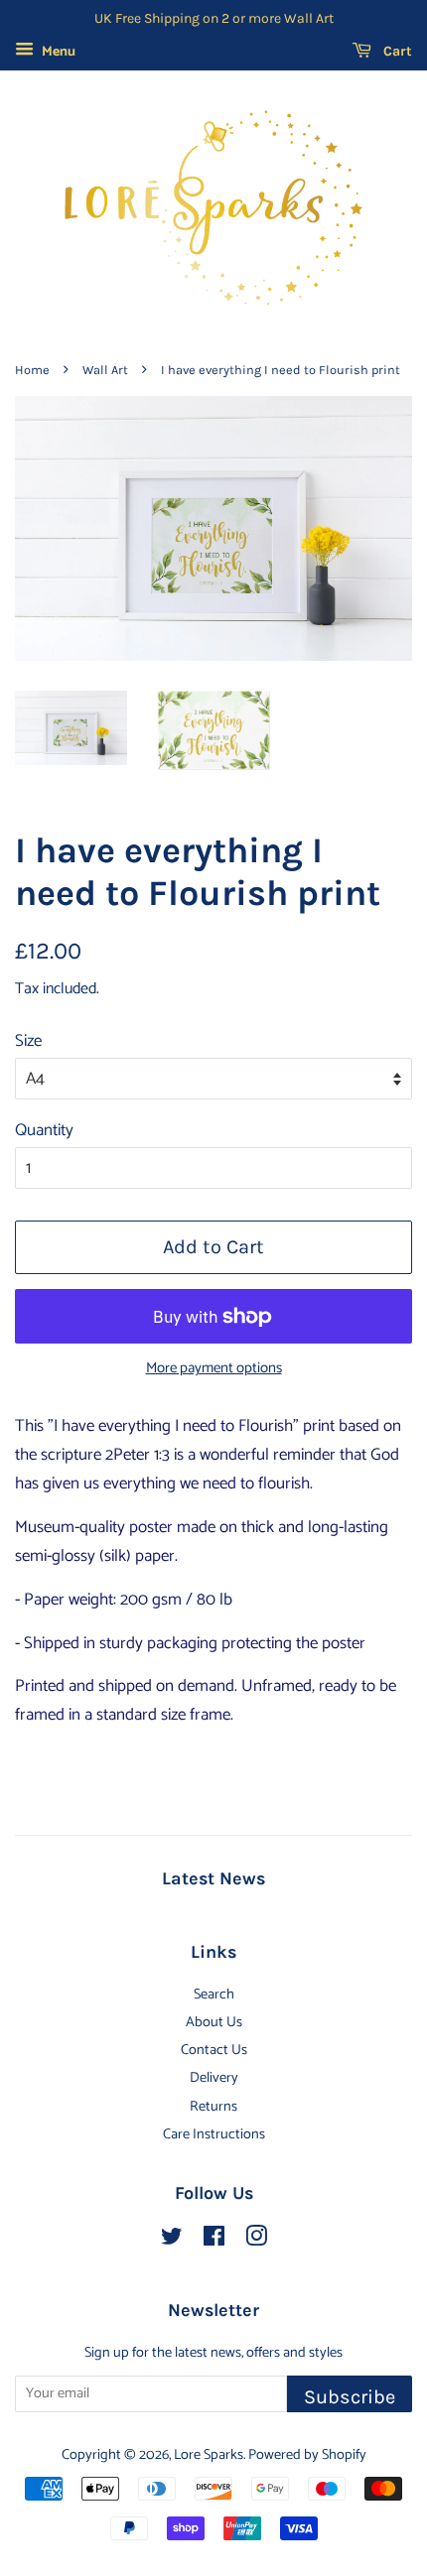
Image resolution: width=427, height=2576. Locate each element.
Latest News (213, 1879)
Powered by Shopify (307, 2455)
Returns (213, 2107)
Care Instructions (214, 2134)
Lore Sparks (209, 2455)
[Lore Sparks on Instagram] (256, 2241)
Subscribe (350, 2397)
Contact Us (214, 2050)
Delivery (214, 2078)
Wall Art (105, 370)
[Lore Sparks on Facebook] (214, 2241)
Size (28, 1041)
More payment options (214, 1368)
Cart (396, 51)
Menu (57, 52)
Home (32, 370)
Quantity (44, 1130)
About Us (214, 2022)
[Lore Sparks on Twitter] (172, 2241)
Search (214, 1995)
